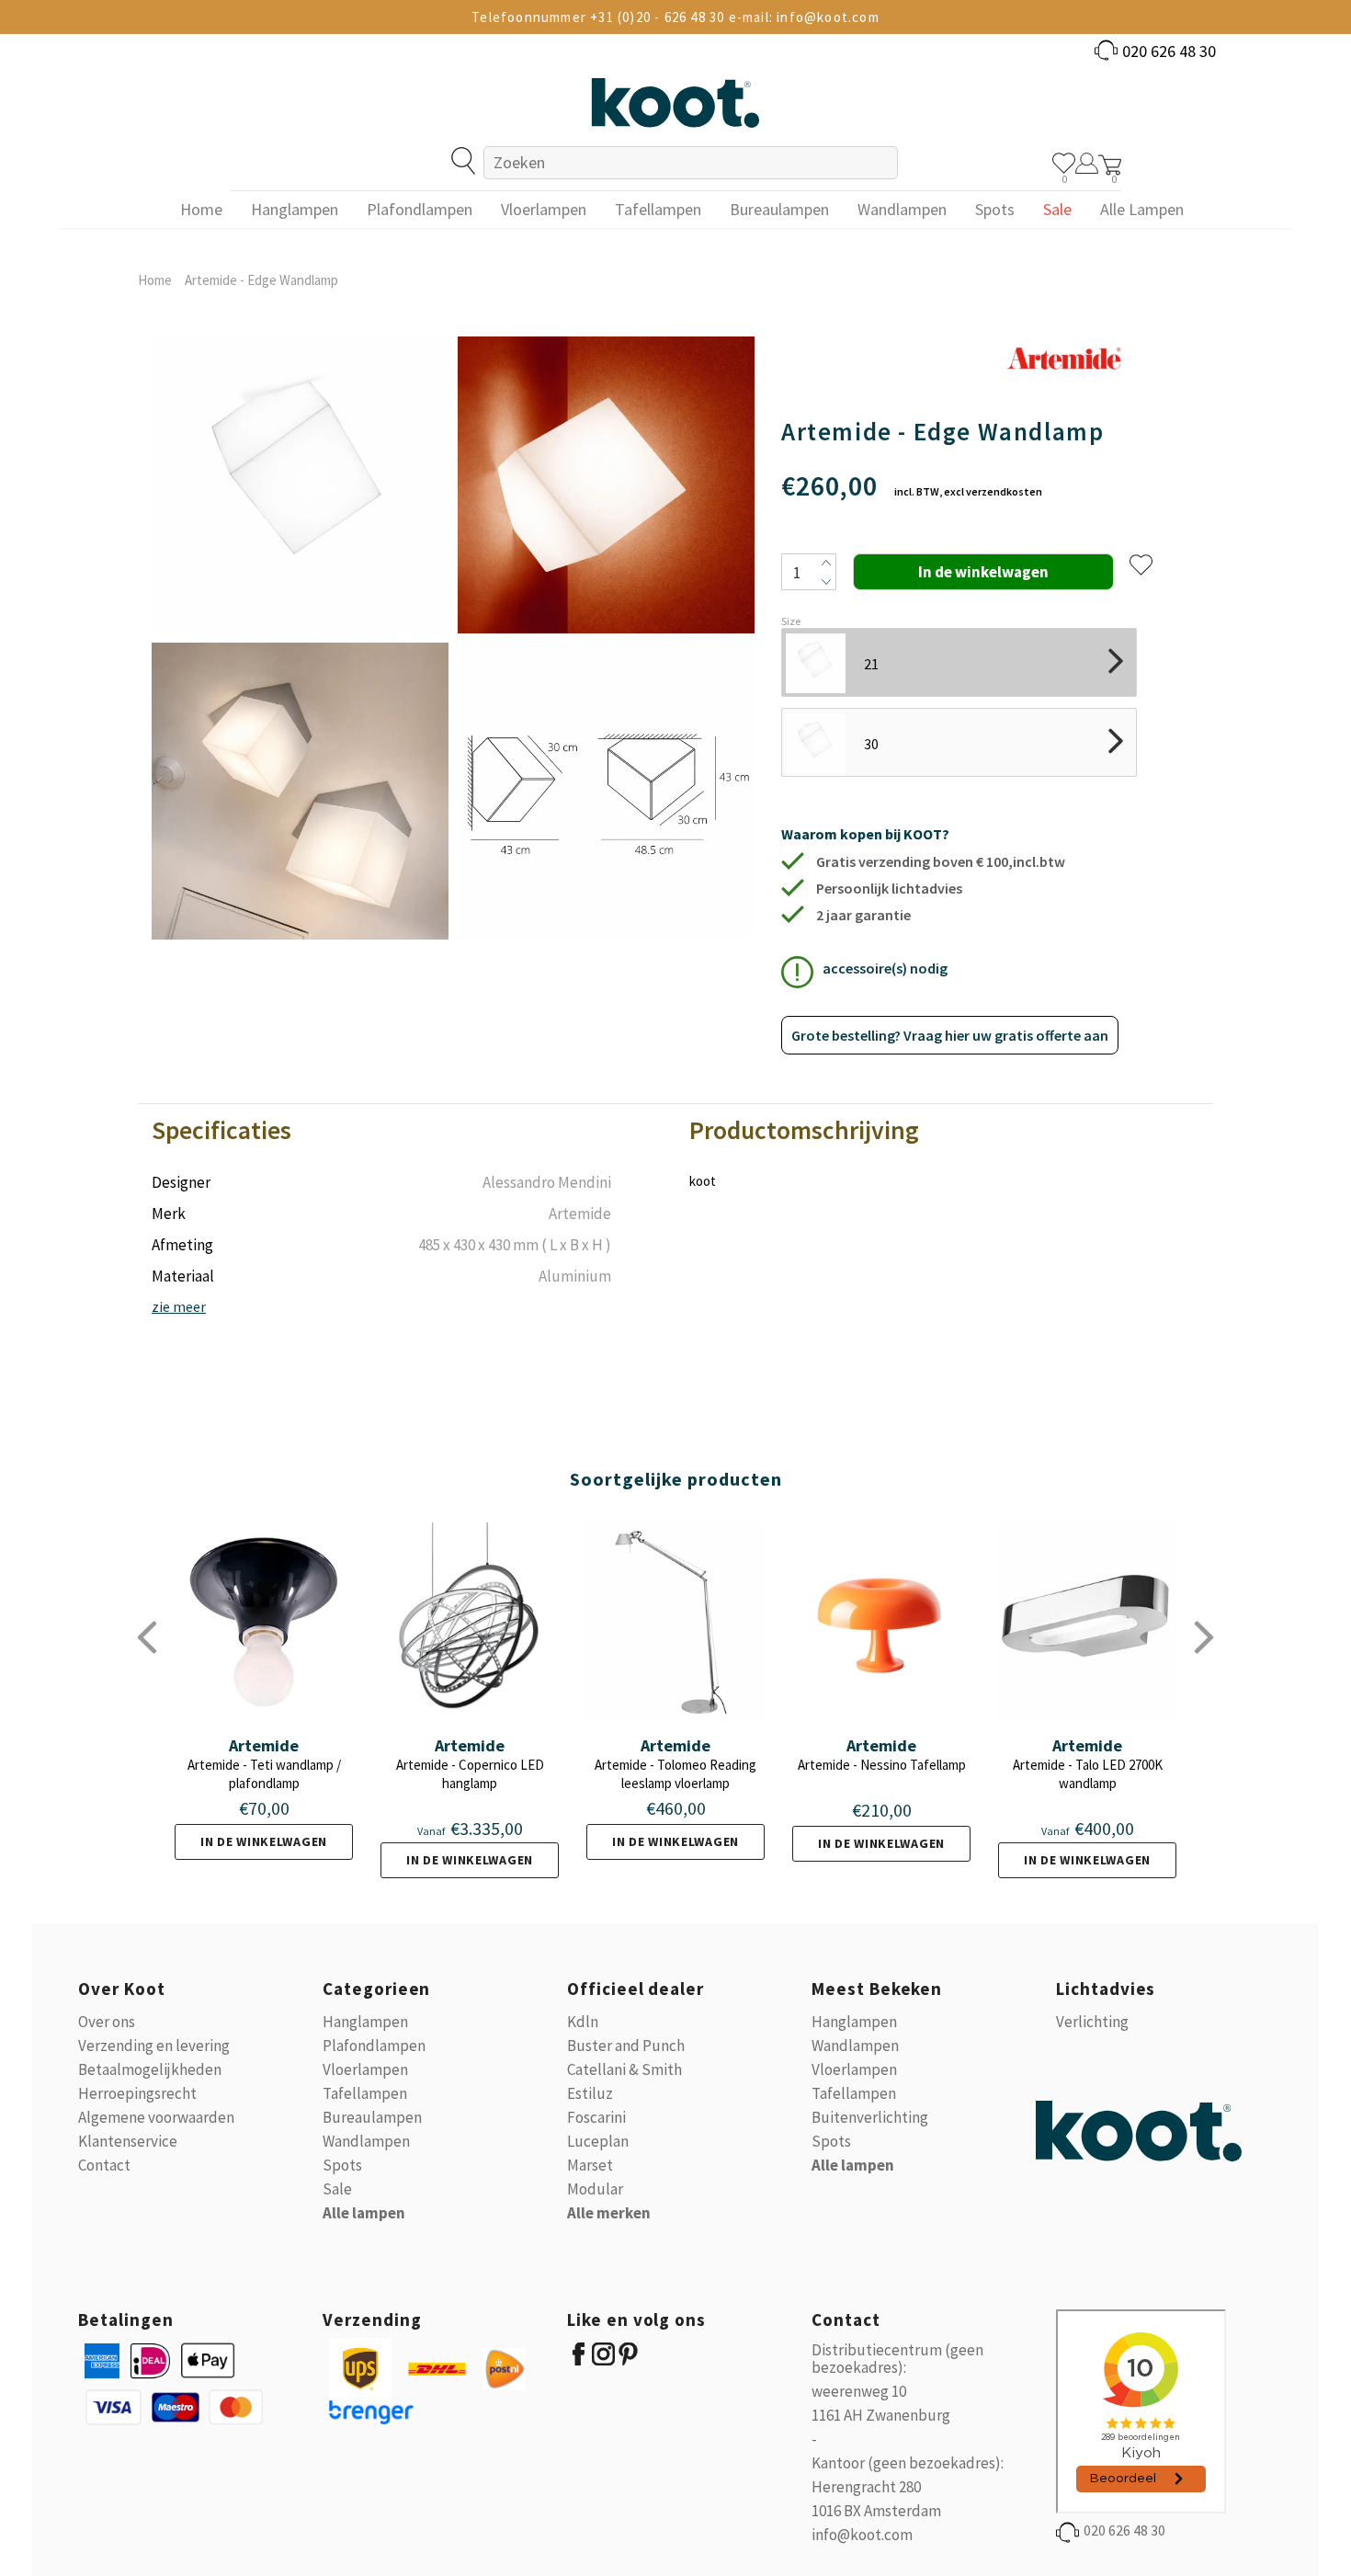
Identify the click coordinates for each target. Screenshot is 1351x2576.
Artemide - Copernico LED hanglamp (470, 1774)
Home (155, 280)
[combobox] (690, 163)
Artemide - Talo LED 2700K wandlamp (1088, 1774)
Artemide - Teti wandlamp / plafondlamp (264, 1774)
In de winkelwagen (264, 1841)
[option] (300, 638)
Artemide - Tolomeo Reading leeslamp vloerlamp (675, 1774)
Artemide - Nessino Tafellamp (882, 1765)
